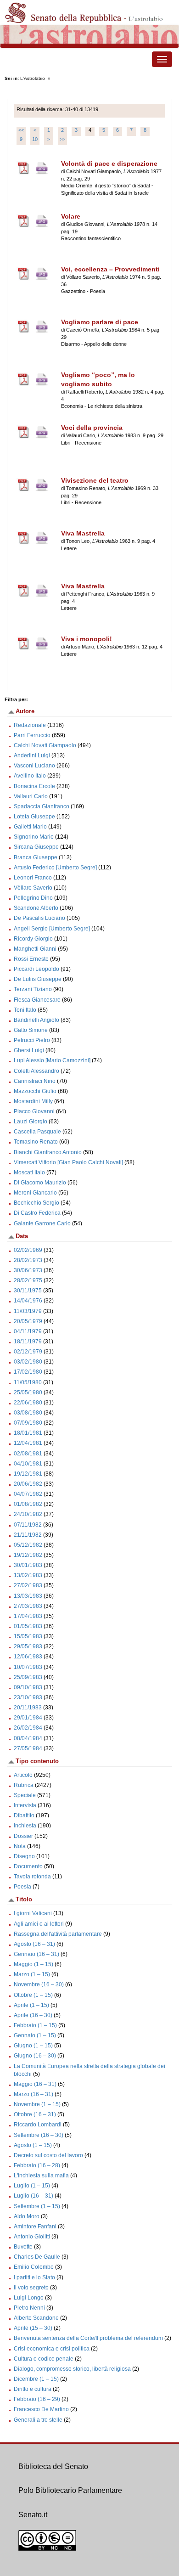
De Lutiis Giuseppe (38, 979)
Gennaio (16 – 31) (36, 1954)
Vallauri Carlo (31, 796)
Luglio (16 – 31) (34, 2196)
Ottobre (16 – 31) (35, 2114)
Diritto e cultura (33, 2389)
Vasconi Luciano (34, 766)
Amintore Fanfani (35, 2227)
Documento (28, 1866)
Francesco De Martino (41, 2409)
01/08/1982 (28, 1504)
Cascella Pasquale (37, 1132)
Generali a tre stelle (38, 2420)
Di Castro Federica (37, 1213)
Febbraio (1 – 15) (35, 2025)
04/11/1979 (28, 1331)
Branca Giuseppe (36, 857)
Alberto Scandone (36, 2318)
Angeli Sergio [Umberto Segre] (52, 929)
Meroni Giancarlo (35, 1193)
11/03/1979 (28, 1311)
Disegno (24, 1856)
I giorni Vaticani (33, 1913)
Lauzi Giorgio (31, 1122)
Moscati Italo (29, 1172)
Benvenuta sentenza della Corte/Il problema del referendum (88, 2338)
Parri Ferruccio (32, 735)
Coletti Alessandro (36, 1071)
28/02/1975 (28, 1280)
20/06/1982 (28, 1484)
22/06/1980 (28, 1403)
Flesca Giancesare (37, 1000)
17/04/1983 (28, 1616)
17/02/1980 (28, 1372)
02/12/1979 (28, 1352)
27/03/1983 (28, 1606)
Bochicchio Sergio (36, 1203)
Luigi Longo (29, 2298)
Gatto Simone (31, 1030)
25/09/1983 (28, 1677)
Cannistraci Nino (35, 1081)
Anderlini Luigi (32, 755)
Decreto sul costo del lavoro (48, 2155)
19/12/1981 (28, 1474)
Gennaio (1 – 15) (35, 2035)
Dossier (23, 1836)
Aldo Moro (27, 2216)
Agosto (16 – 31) (34, 1944)
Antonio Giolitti (32, 2237)
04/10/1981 (28, 1464)
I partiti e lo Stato (34, 2277)
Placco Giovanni (34, 1111)
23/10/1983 (28, 1697)
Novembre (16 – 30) (39, 1984)
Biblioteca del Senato (53, 2466)
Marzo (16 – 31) (34, 2094)
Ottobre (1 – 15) (33, 1995)
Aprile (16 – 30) (33, 2015)
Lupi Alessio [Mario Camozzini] (52, 1060)
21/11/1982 (28, 1535)
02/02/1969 (28, 1250)
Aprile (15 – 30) (33, 2328)
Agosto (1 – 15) (33, 2145)
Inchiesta (25, 1826)
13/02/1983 (28, 1575)
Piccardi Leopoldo (36, 969)
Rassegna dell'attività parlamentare (58, 1934)
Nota (20, 1846)
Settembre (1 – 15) (37, 2206)
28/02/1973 (28, 1260)
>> (62, 139)
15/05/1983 (28, 1636)
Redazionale (30, 725)
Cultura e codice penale (44, 2359)
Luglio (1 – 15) (32, 2186)
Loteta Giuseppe (34, 817)
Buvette (23, 2247)
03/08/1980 (28, 1413)
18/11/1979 (28, 1342)
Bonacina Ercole (34, 786)
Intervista (25, 1805)
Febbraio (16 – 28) (37, 2165)
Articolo (23, 1775)
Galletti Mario (30, 827)
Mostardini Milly (33, 1101)
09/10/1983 (28, 1687)
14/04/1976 (28, 1301)
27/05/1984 (28, 1748)
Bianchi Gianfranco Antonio (48, 1152)
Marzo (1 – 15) (32, 1974)
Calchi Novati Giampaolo (45, 745)
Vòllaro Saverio (33, 888)
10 (35, 139)
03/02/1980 (28, 1362)
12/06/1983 (28, 1657)
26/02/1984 (28, 1728)
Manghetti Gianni (35, 949)
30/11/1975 (28, 1291)
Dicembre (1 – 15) (36, 2379)
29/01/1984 (28, 1718)
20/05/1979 (28, 1321)
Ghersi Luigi (29, 1050)
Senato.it (33, 2515)
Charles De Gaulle (37, 2257)
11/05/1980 (28, 1382)
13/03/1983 (28, 1596)
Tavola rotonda (32, 1877)
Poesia (22, 1887)
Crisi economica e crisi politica (52, 2349)
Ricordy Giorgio (33, 939)
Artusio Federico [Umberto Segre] (55, 868)
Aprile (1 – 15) (31, 2005)
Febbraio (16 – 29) (37, 2399)
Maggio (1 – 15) (34, 1964)
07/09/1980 (28, 1423)
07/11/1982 (28, 1525)
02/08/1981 (28, 1454)
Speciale (25, 1795)
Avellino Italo (30, 776)
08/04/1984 (28, 1738)
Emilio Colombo (34, 2267)
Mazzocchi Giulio (35, 1091)
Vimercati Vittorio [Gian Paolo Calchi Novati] (68, 1162)
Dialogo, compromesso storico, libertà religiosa (72, 2369)
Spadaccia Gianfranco (42, 806)
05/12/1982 (28, 1545)
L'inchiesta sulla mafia (41, 2176)
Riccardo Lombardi (38, 2125)
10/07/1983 (28, 1667)
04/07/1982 (28, 1494)
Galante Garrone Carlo (42, 1223)
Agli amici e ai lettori (39, 1924)
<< (21, 130)
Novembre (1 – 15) (37, 2104)
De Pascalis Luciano (39, 918)
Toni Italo (25, 1010)
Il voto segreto (31, 2288)
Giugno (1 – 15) (33, 2046)
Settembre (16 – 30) (39, 2135)
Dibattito (24, 1815)
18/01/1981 (28, 1433)
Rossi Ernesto (31, 959)
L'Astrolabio (33, 78)
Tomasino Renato (36, 1142)
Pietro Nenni (29, 2308)
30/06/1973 (28, 1270)
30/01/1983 (28, 1565)
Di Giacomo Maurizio (40, 1183)
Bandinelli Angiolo (36, 1020)
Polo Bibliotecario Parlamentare (70, 2490)
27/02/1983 (28, 1585)
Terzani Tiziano (33, 989)
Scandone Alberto (36, 908)
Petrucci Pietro (32, 1040)
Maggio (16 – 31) (35, 2084)
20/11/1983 (28, 1708)
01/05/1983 (28, 1626)
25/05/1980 (28, 1392)
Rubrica (24, 1785)
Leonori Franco (33, 878)
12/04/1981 (28, 1443)
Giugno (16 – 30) (35, 2056)
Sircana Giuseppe (36, 847)
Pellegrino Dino (33, 898)
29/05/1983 (28, 1646)
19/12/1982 (28, 1555)
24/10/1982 (28, 1514)
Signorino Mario (34, 837)
